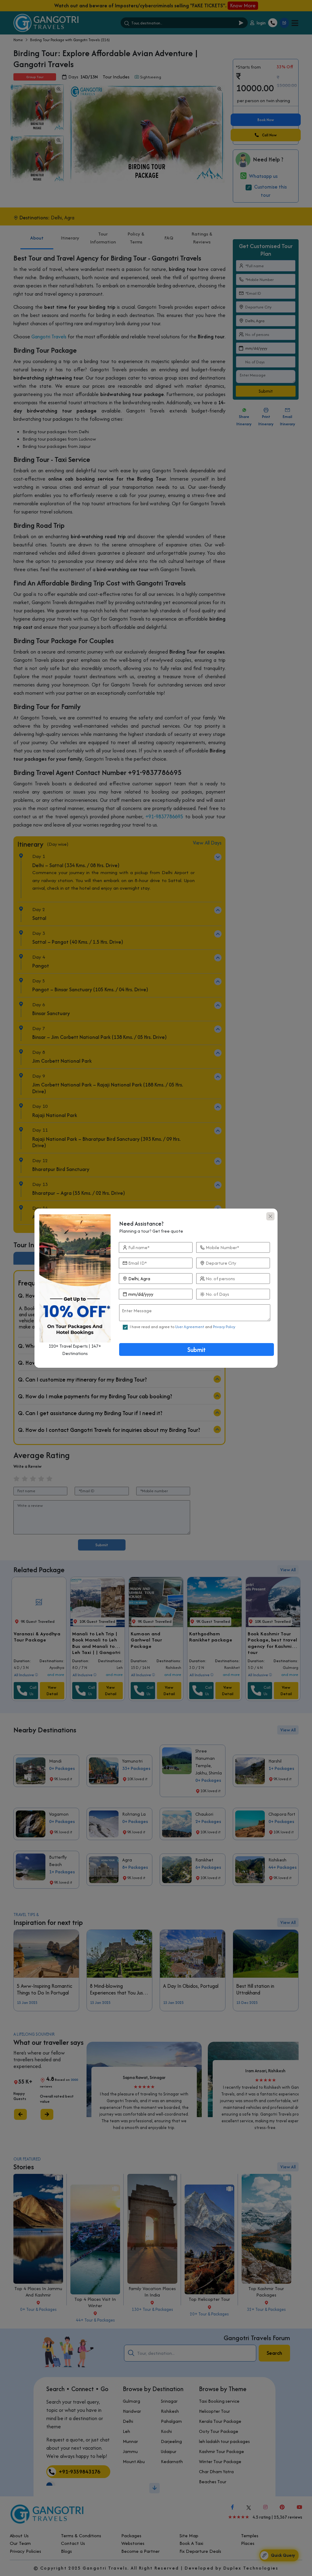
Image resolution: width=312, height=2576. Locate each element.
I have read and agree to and (183, 1327)
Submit (197, 1350)
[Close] (270, 1216)
